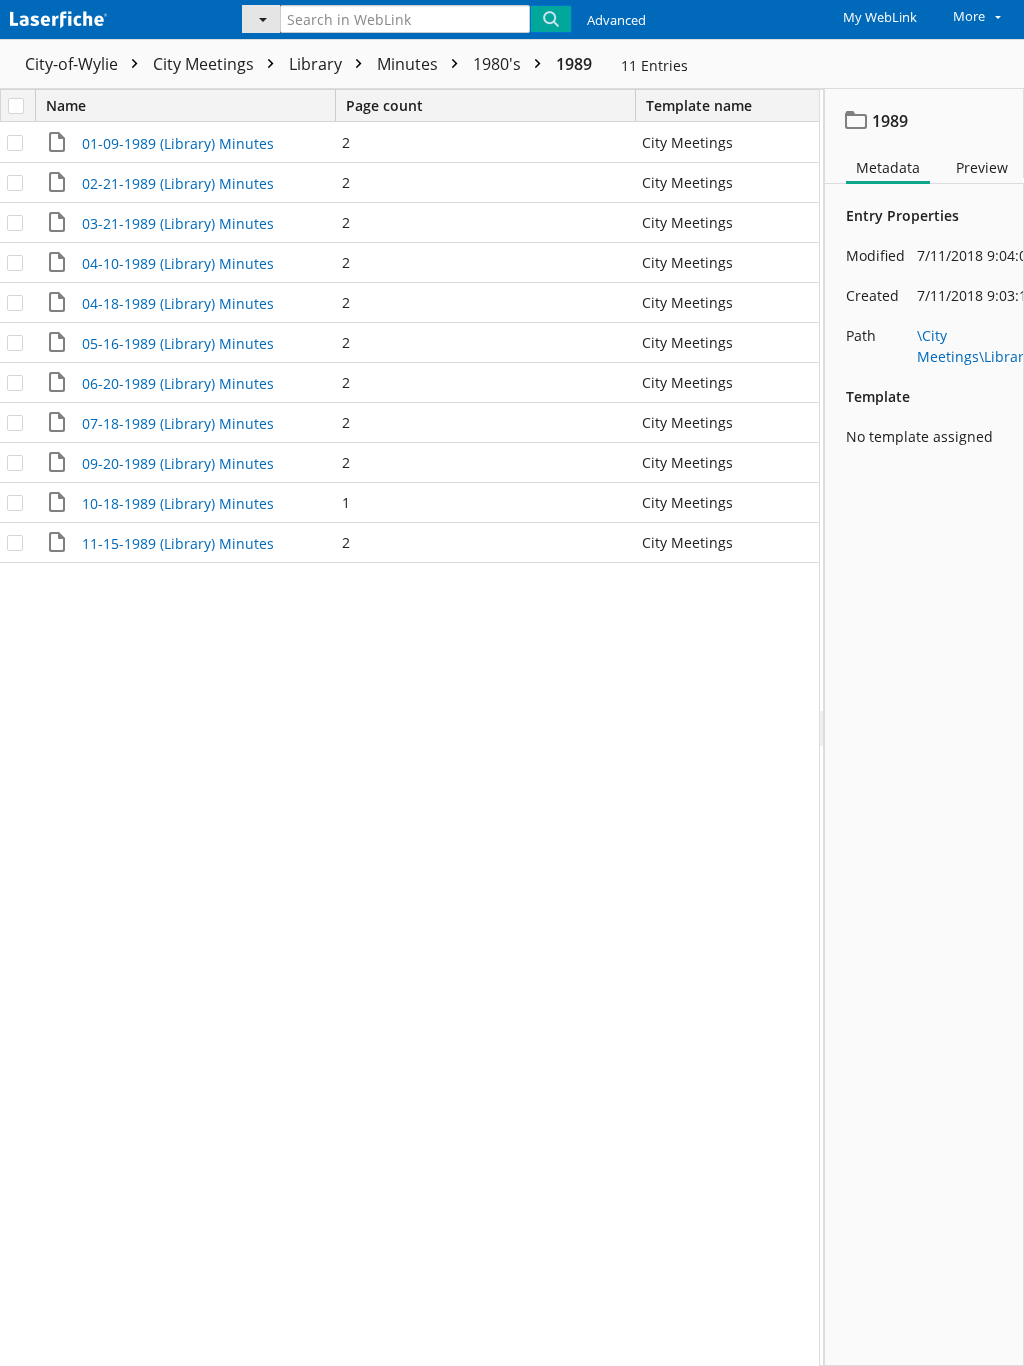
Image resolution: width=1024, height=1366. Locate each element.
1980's (499, 64)
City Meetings (205, 64)
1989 (574, 64)
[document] (924, 727)
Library (317, 64)
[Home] (105, 17)
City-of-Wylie (73, 64)
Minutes (409, 64)
